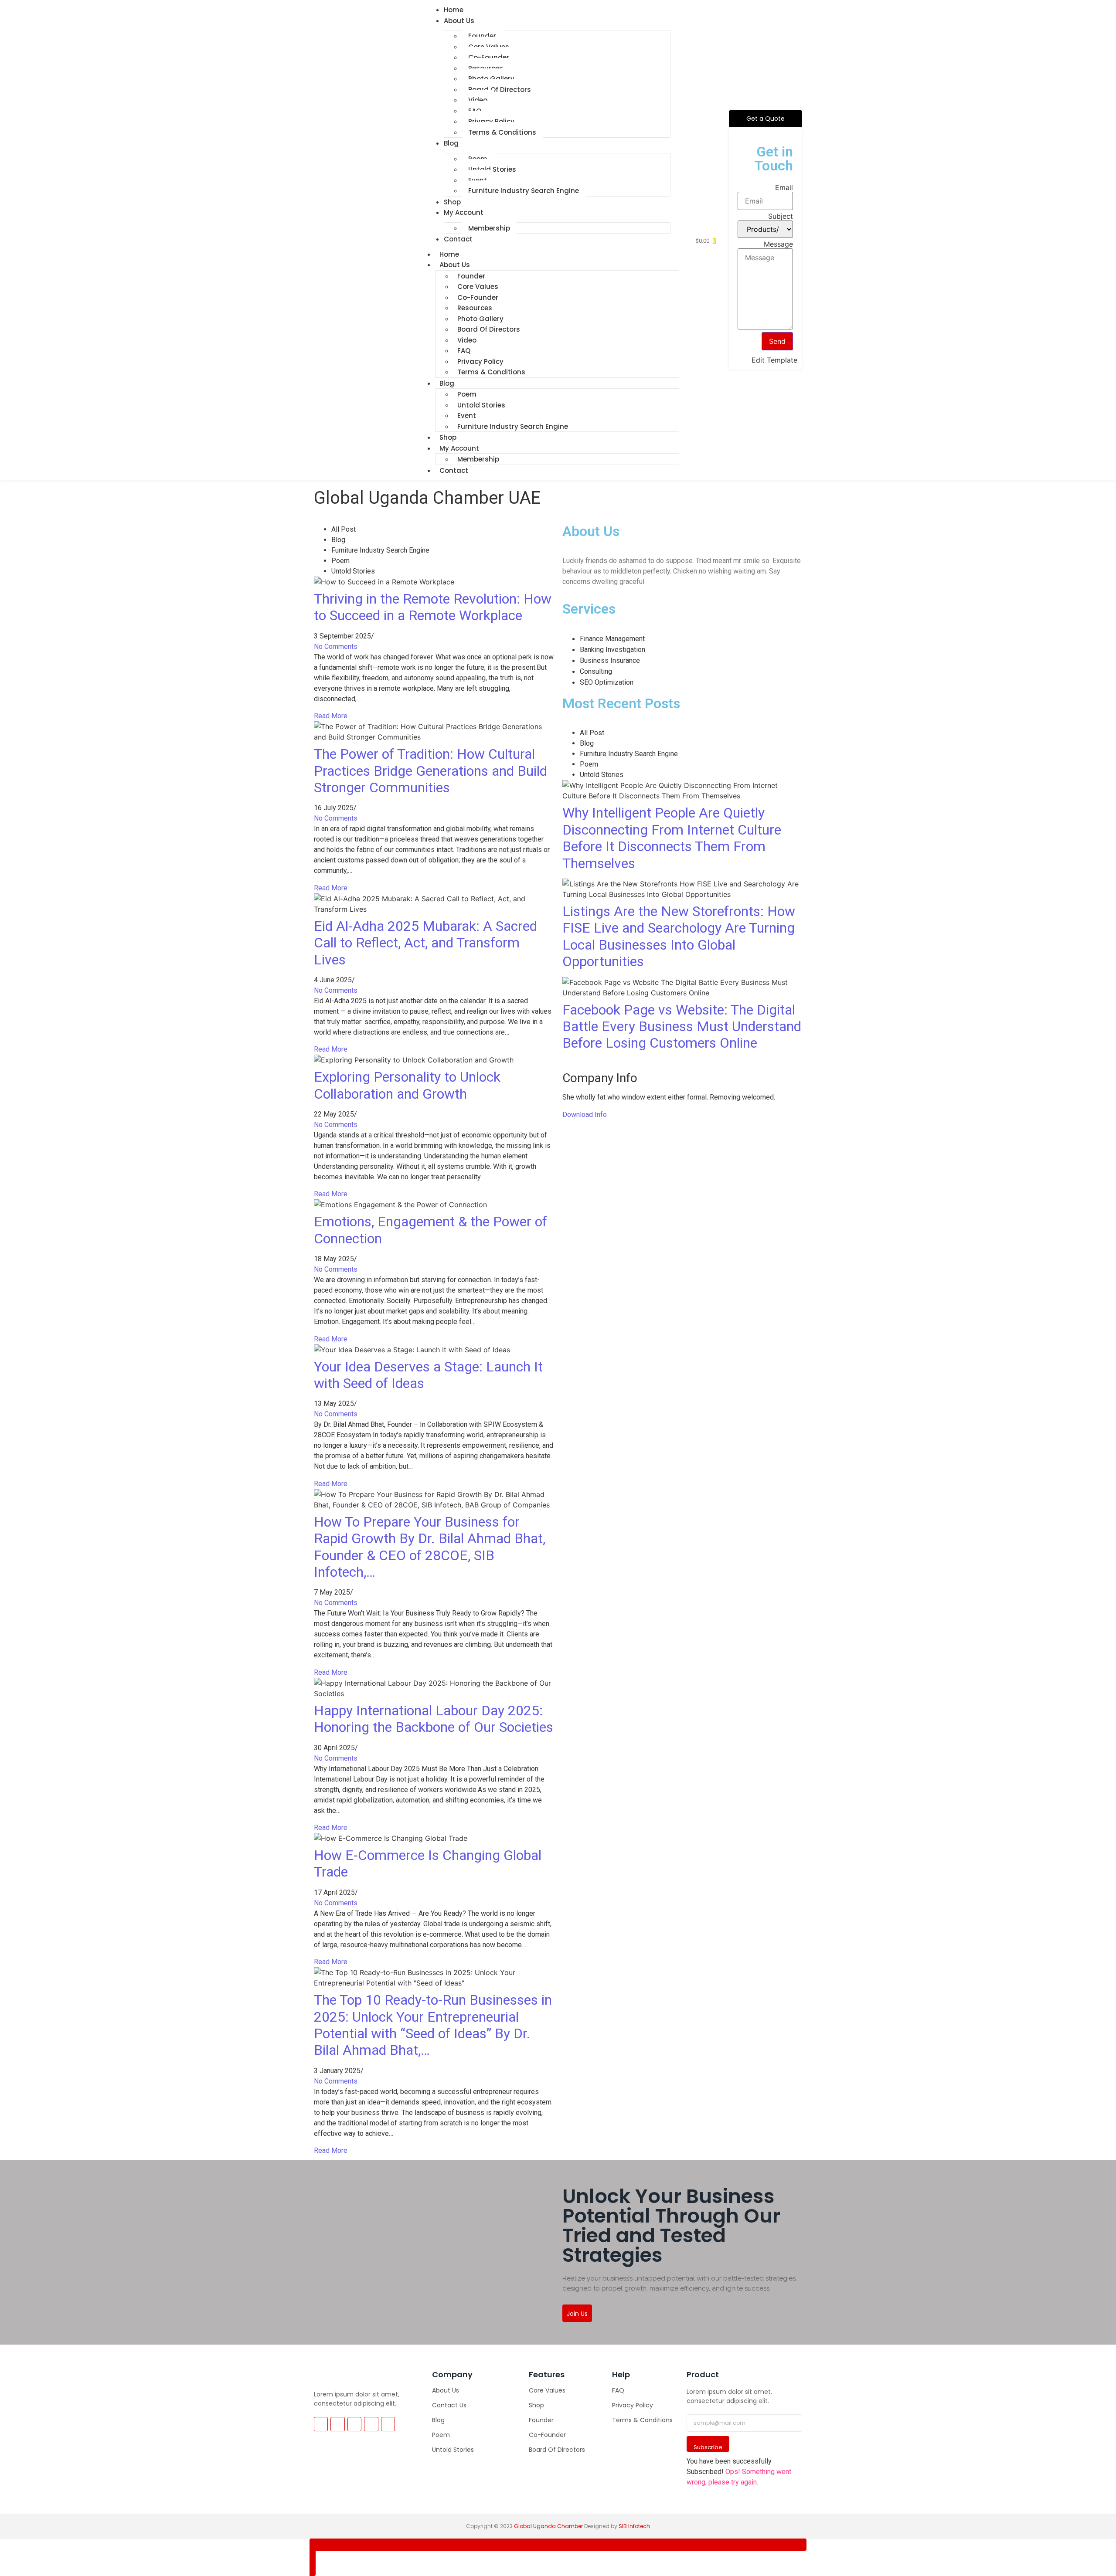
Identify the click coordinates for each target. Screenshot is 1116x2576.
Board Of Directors (500, 90)
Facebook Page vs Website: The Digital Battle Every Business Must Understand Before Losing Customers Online (682, 1027)
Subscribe (708, 2447)
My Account (464, 212)
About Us (459, 21)
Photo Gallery (491, 79)
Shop (536, 2405)
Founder (482, 36)
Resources (486, 68)
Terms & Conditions (502, 132)
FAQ (475, 111)
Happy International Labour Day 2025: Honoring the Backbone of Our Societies (434, 1719)
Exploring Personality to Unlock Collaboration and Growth (407, 1085)
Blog (451, 143)
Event (478, 180)
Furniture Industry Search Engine (524, 191)
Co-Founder (489, 57)
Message (778, 244)
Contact (458, 239)
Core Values (489, 47)
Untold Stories (492, 169)
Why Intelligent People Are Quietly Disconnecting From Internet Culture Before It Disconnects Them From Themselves (672, 838)
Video (478, 100)
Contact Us (449, 2405)
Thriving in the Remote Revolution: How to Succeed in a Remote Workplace (433, 607)
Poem (478, 159)
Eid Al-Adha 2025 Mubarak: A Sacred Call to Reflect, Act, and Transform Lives (425, 943)
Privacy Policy (491, 121)
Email (784, 187)
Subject (781, 216)
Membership (489, 228)
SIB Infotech (634, 2526)
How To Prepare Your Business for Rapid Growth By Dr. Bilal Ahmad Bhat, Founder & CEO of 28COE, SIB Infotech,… (430, 1547)
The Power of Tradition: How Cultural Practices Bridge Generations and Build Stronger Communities (430, 771)
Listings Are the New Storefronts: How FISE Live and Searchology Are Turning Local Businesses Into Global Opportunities (679, 936)
